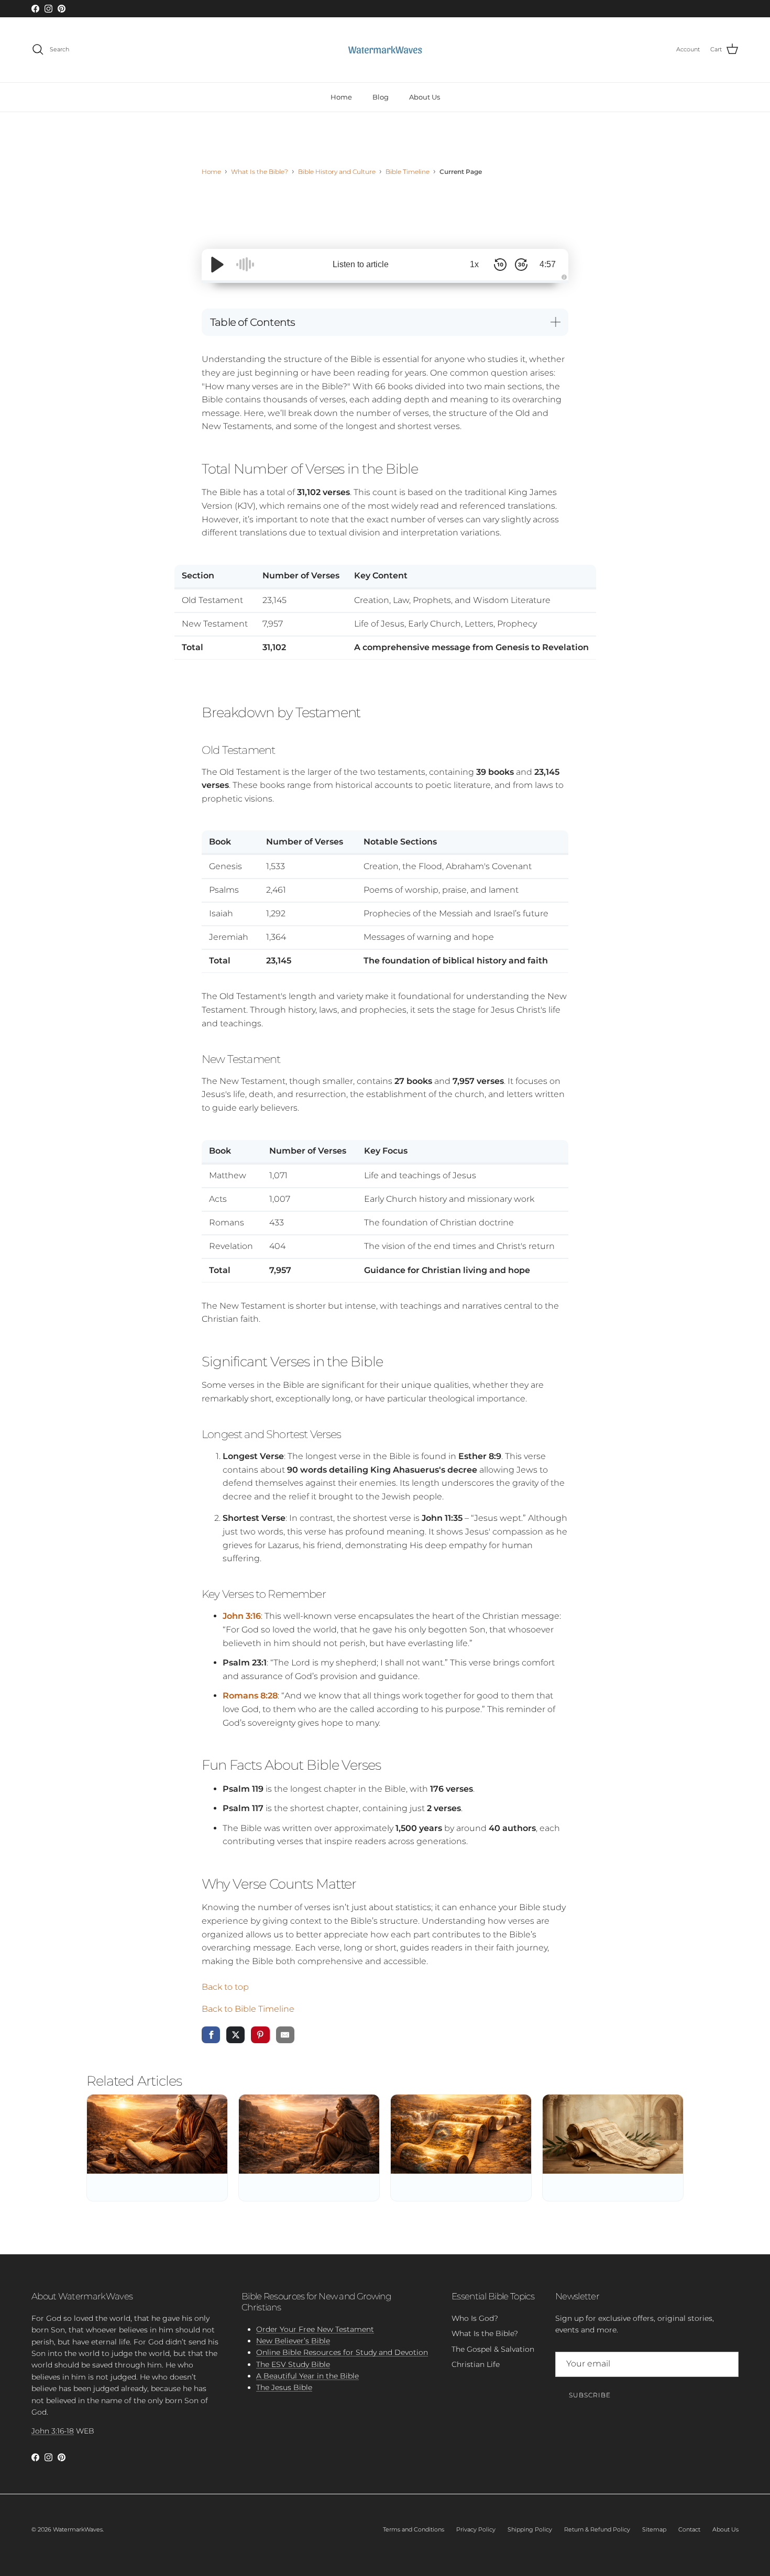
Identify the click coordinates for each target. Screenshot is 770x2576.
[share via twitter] (235, 2035)
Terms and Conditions (414, 2529)
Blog (381, 96)
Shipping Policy (530, 2529)
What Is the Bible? (260, 172)
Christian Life (476, 2364)
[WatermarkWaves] (385, 50)
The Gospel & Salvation (493, 2349)
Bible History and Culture (337, 172)
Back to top (225, 1987)
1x (474, 264)
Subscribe (590, 2395)
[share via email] (285, 2035)
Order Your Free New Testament (315, 2329)
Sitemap (654, 2529)
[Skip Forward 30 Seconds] (521, 265)
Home (341, 96)
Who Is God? (475, 2318)
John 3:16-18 (53, 2431)
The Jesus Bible (284, 2387)
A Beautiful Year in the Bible (307, 2376)
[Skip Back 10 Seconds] (500, 265)
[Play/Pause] (217, 265)
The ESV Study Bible (293, 2364)
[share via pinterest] (260, 2035)
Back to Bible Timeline (248, 2009)
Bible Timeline (408, 172)
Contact (689, 2529)
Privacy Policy (476, 2529)
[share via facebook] (211, 2035)
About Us (425, 96)
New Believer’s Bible (293, 2341)
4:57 (548, 264)
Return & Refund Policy (597, 2529)
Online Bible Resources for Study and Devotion (342, 2352)
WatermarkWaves (78, 2529)
